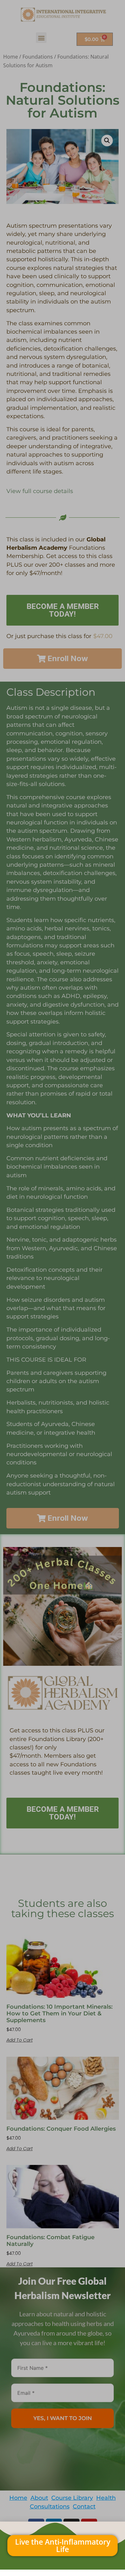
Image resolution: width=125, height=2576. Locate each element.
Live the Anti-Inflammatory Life (63, 2545)
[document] (63, 1288)
